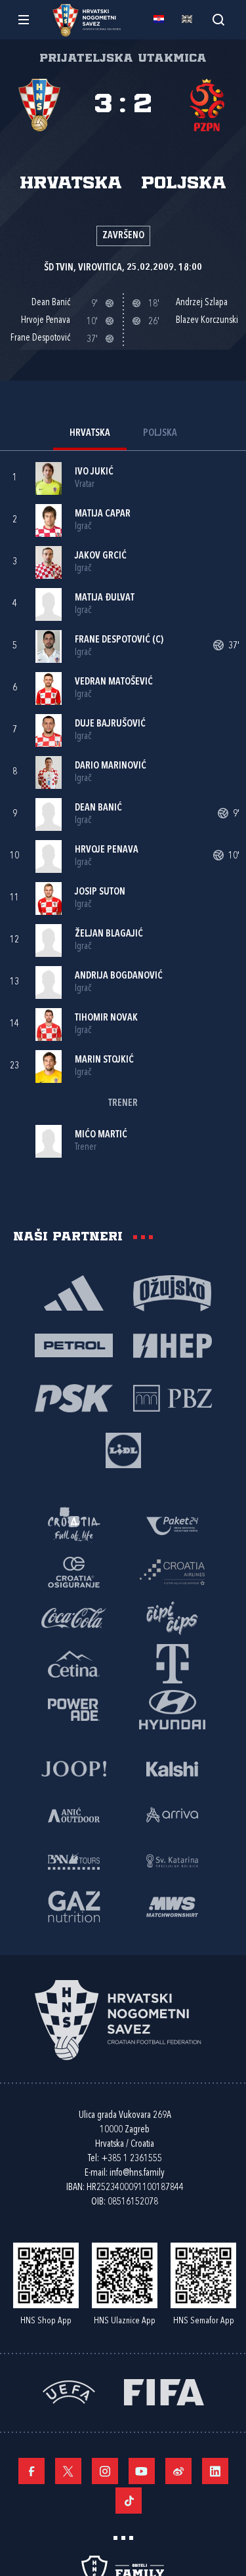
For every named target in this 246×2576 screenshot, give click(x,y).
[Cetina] (74, 1663)
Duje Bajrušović (110, 724)
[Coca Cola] (74, 1617)
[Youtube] (142, 2471)
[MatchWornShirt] (173, 1906)
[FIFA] (164, 2391)
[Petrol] (74, 1345)
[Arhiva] (218, 19)
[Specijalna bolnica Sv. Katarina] (173, 1860)
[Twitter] (68, 2471)
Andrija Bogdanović (119, 976)
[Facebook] (31, 2471)
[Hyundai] (173, 1709)
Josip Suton (100, 892)
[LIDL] (123, 1450)
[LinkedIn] (215, 2471)
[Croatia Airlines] (173, 1571)
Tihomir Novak (106, 1018)
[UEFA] (69, 2391)
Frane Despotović (113, 640)
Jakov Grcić (101, 556)
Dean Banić (98, 808)
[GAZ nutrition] (74, 1906)
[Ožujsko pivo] (173, 1292)
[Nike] (74, 1292)
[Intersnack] (173, 1617)
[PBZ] (173, 1397)
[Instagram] (105, 2471)
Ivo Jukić (94, 472)
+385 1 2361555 (132, 2159)
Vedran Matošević (114, 682)
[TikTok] (129, 2501)
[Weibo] (178, 2471)
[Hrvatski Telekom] (173, 1663)
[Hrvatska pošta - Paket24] (173, 1525)
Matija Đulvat (105, 598)
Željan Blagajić (109, 934)
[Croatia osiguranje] (74, 1571)
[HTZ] (74, 1525)
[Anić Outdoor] (74, 1814)
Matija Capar (103, 514)
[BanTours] (74, 1860)
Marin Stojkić (104, 1060)
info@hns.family (137, 2173)
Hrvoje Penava (107, 850)
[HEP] (173, 1345)
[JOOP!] (74, 1768)
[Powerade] (74, 1709)
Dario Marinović (111, 766)
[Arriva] (173, 1814)
